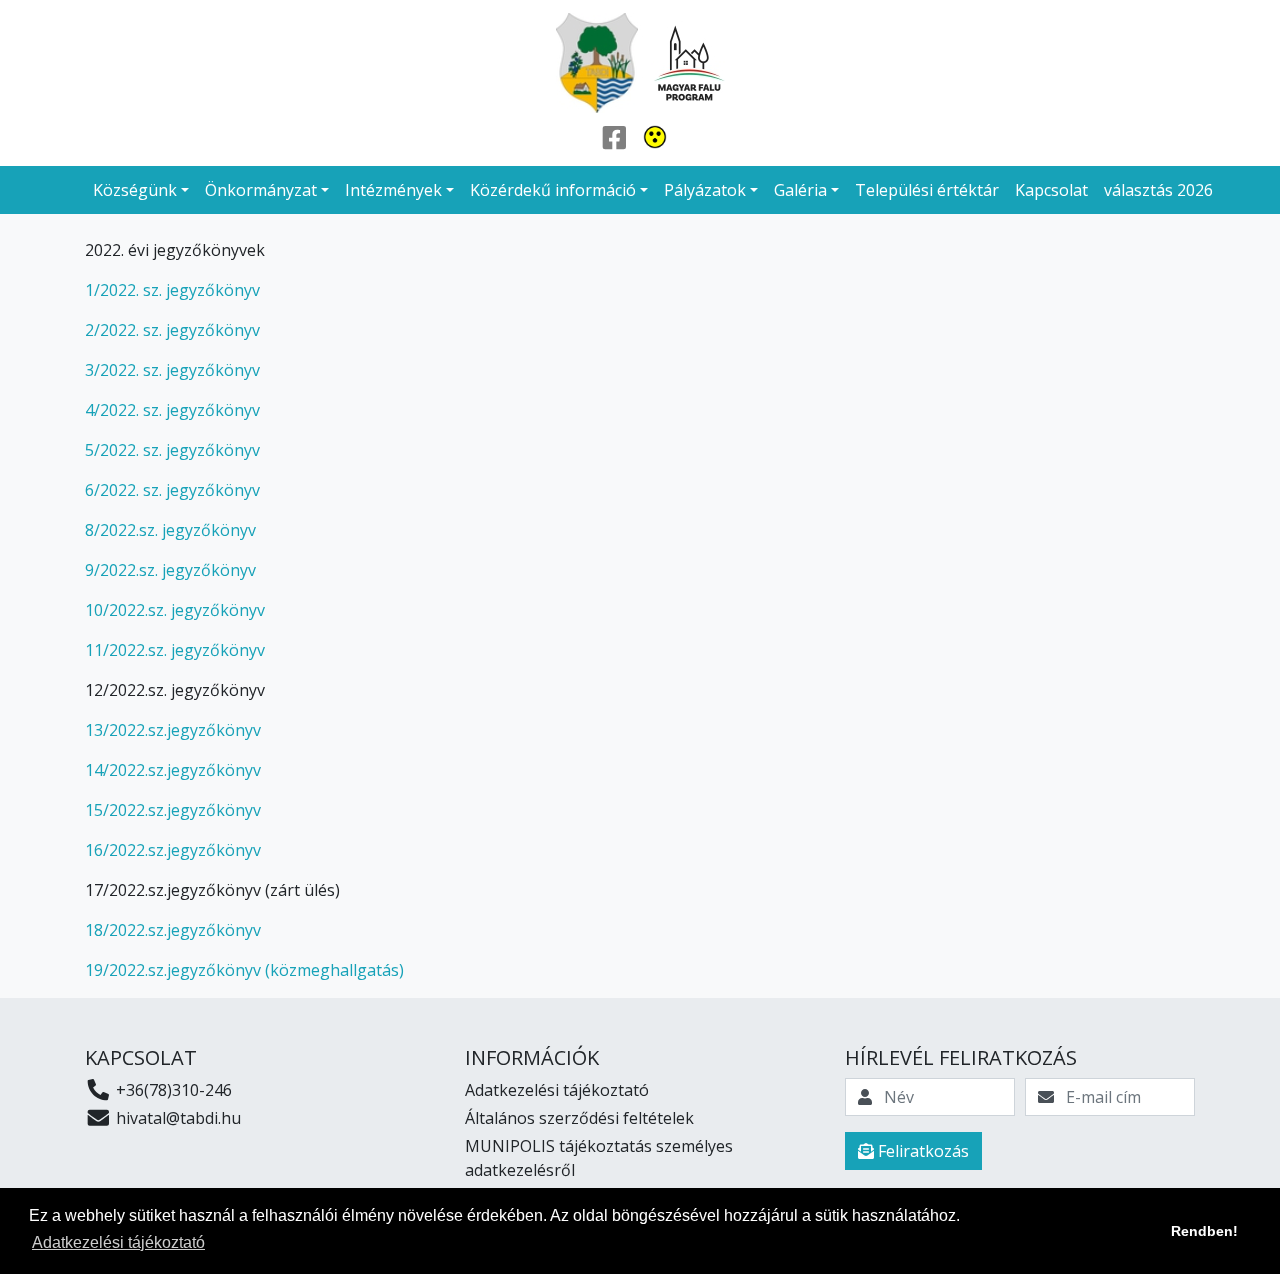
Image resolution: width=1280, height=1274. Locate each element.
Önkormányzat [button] (261, 190)
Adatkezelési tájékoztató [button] (118, 1242)
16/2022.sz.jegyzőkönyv (173, 850)
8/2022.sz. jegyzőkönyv (170, 530)
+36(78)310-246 (172, 1090)
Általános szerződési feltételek (579, 1118)
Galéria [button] (800, 190)
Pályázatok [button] (705, 190)
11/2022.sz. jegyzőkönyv (175, 650)
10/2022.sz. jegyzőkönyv (175, 610)
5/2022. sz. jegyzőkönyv (172, 450)
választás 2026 (1158, 190)
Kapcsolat (1051, 190)
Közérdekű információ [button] (553, 190)
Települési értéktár (927, 190)
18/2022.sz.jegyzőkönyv (173, 930)
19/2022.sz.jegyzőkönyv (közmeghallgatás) (244, 970)
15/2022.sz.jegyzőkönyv (173, 810)
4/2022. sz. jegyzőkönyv (172, 410)
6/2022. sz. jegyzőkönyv (172, 490)
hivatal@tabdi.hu (176, 1118)
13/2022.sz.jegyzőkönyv (173, 730)
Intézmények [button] (393, 190)
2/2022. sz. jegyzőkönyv (172, 330)
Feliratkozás (921, 1151)
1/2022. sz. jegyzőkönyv (172, 290)
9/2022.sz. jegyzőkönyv (170, 570)
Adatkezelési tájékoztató (557, 1090)
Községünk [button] (135, 190)
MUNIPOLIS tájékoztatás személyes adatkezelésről (599, 1158)
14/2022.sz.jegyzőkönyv (173, 770)
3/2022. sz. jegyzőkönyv (172, 370)
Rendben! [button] (1204, 1231)
